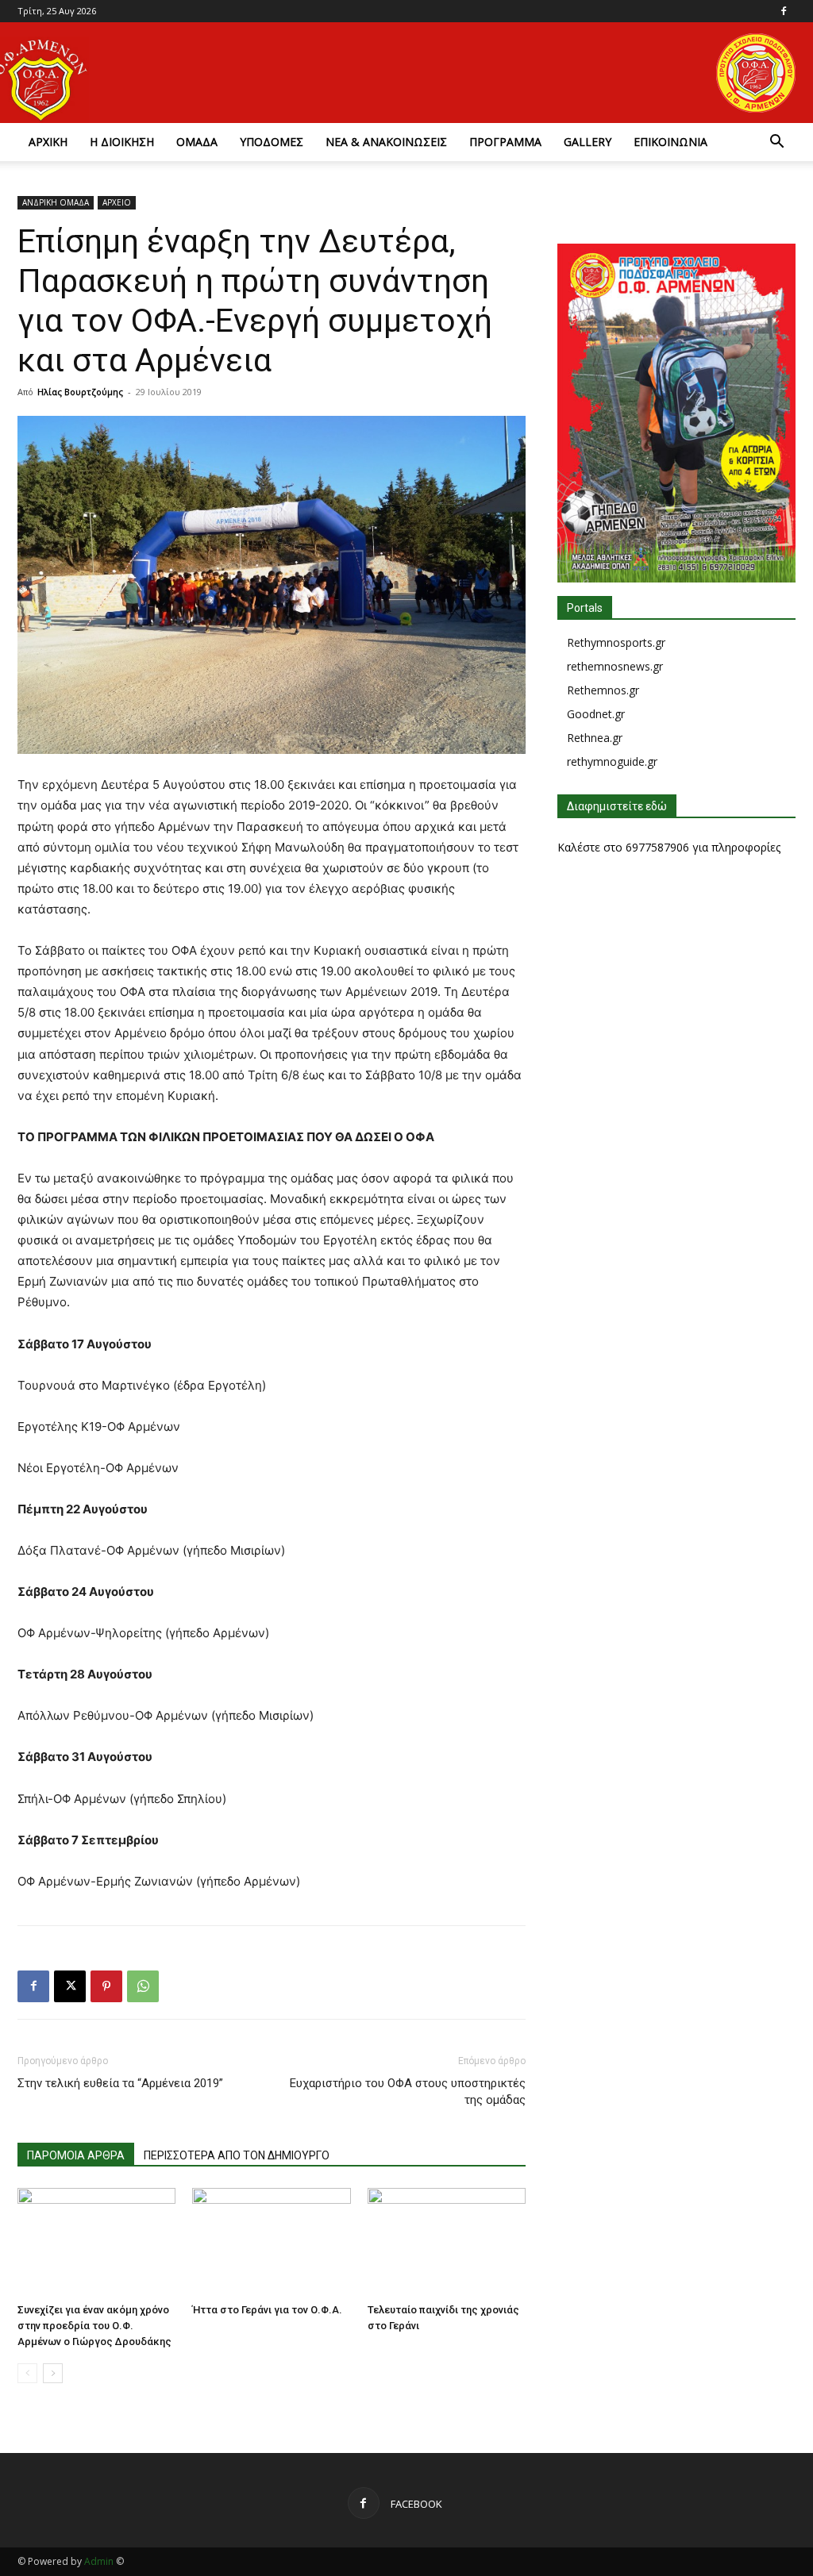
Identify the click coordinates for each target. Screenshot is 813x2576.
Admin (99, 2561)
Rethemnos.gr (603, 690)
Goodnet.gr (596, 714)
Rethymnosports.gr (616, 642)
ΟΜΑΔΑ (197, 142)
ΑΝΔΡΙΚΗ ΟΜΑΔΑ (56, 202)
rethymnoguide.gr (612, 761)
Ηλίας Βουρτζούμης (80, 392)
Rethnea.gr (595, 738)
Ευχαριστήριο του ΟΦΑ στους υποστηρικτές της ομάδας (408, 2092)
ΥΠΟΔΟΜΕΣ (272, 142)
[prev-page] (27, 2373)
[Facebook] (784, 11)
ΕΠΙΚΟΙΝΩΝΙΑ (670, 142)
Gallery (588, 142)
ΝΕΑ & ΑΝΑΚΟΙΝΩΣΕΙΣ (386, 142)
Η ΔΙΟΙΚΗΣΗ (122, 142)
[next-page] (53, 2373)
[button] (776, 143)
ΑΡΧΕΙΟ (117, 202)
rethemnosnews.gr (615, 666)
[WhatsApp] (143, 1986)
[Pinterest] (106, 1986)
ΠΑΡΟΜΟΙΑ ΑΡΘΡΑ (76, 2155)
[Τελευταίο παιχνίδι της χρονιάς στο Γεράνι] (447, 2242)
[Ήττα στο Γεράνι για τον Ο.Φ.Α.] (271, 2242)
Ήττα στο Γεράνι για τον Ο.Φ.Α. (267, 2310)
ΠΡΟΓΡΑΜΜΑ (505, 142)
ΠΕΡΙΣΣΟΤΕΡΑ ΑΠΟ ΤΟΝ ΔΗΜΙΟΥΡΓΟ (237, 2155)
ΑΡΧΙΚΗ (48, 142)
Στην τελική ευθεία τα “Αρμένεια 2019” (120, 2083)
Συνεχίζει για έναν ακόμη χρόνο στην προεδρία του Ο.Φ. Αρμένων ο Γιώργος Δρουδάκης (94, 2326)
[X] (70, 1986)
